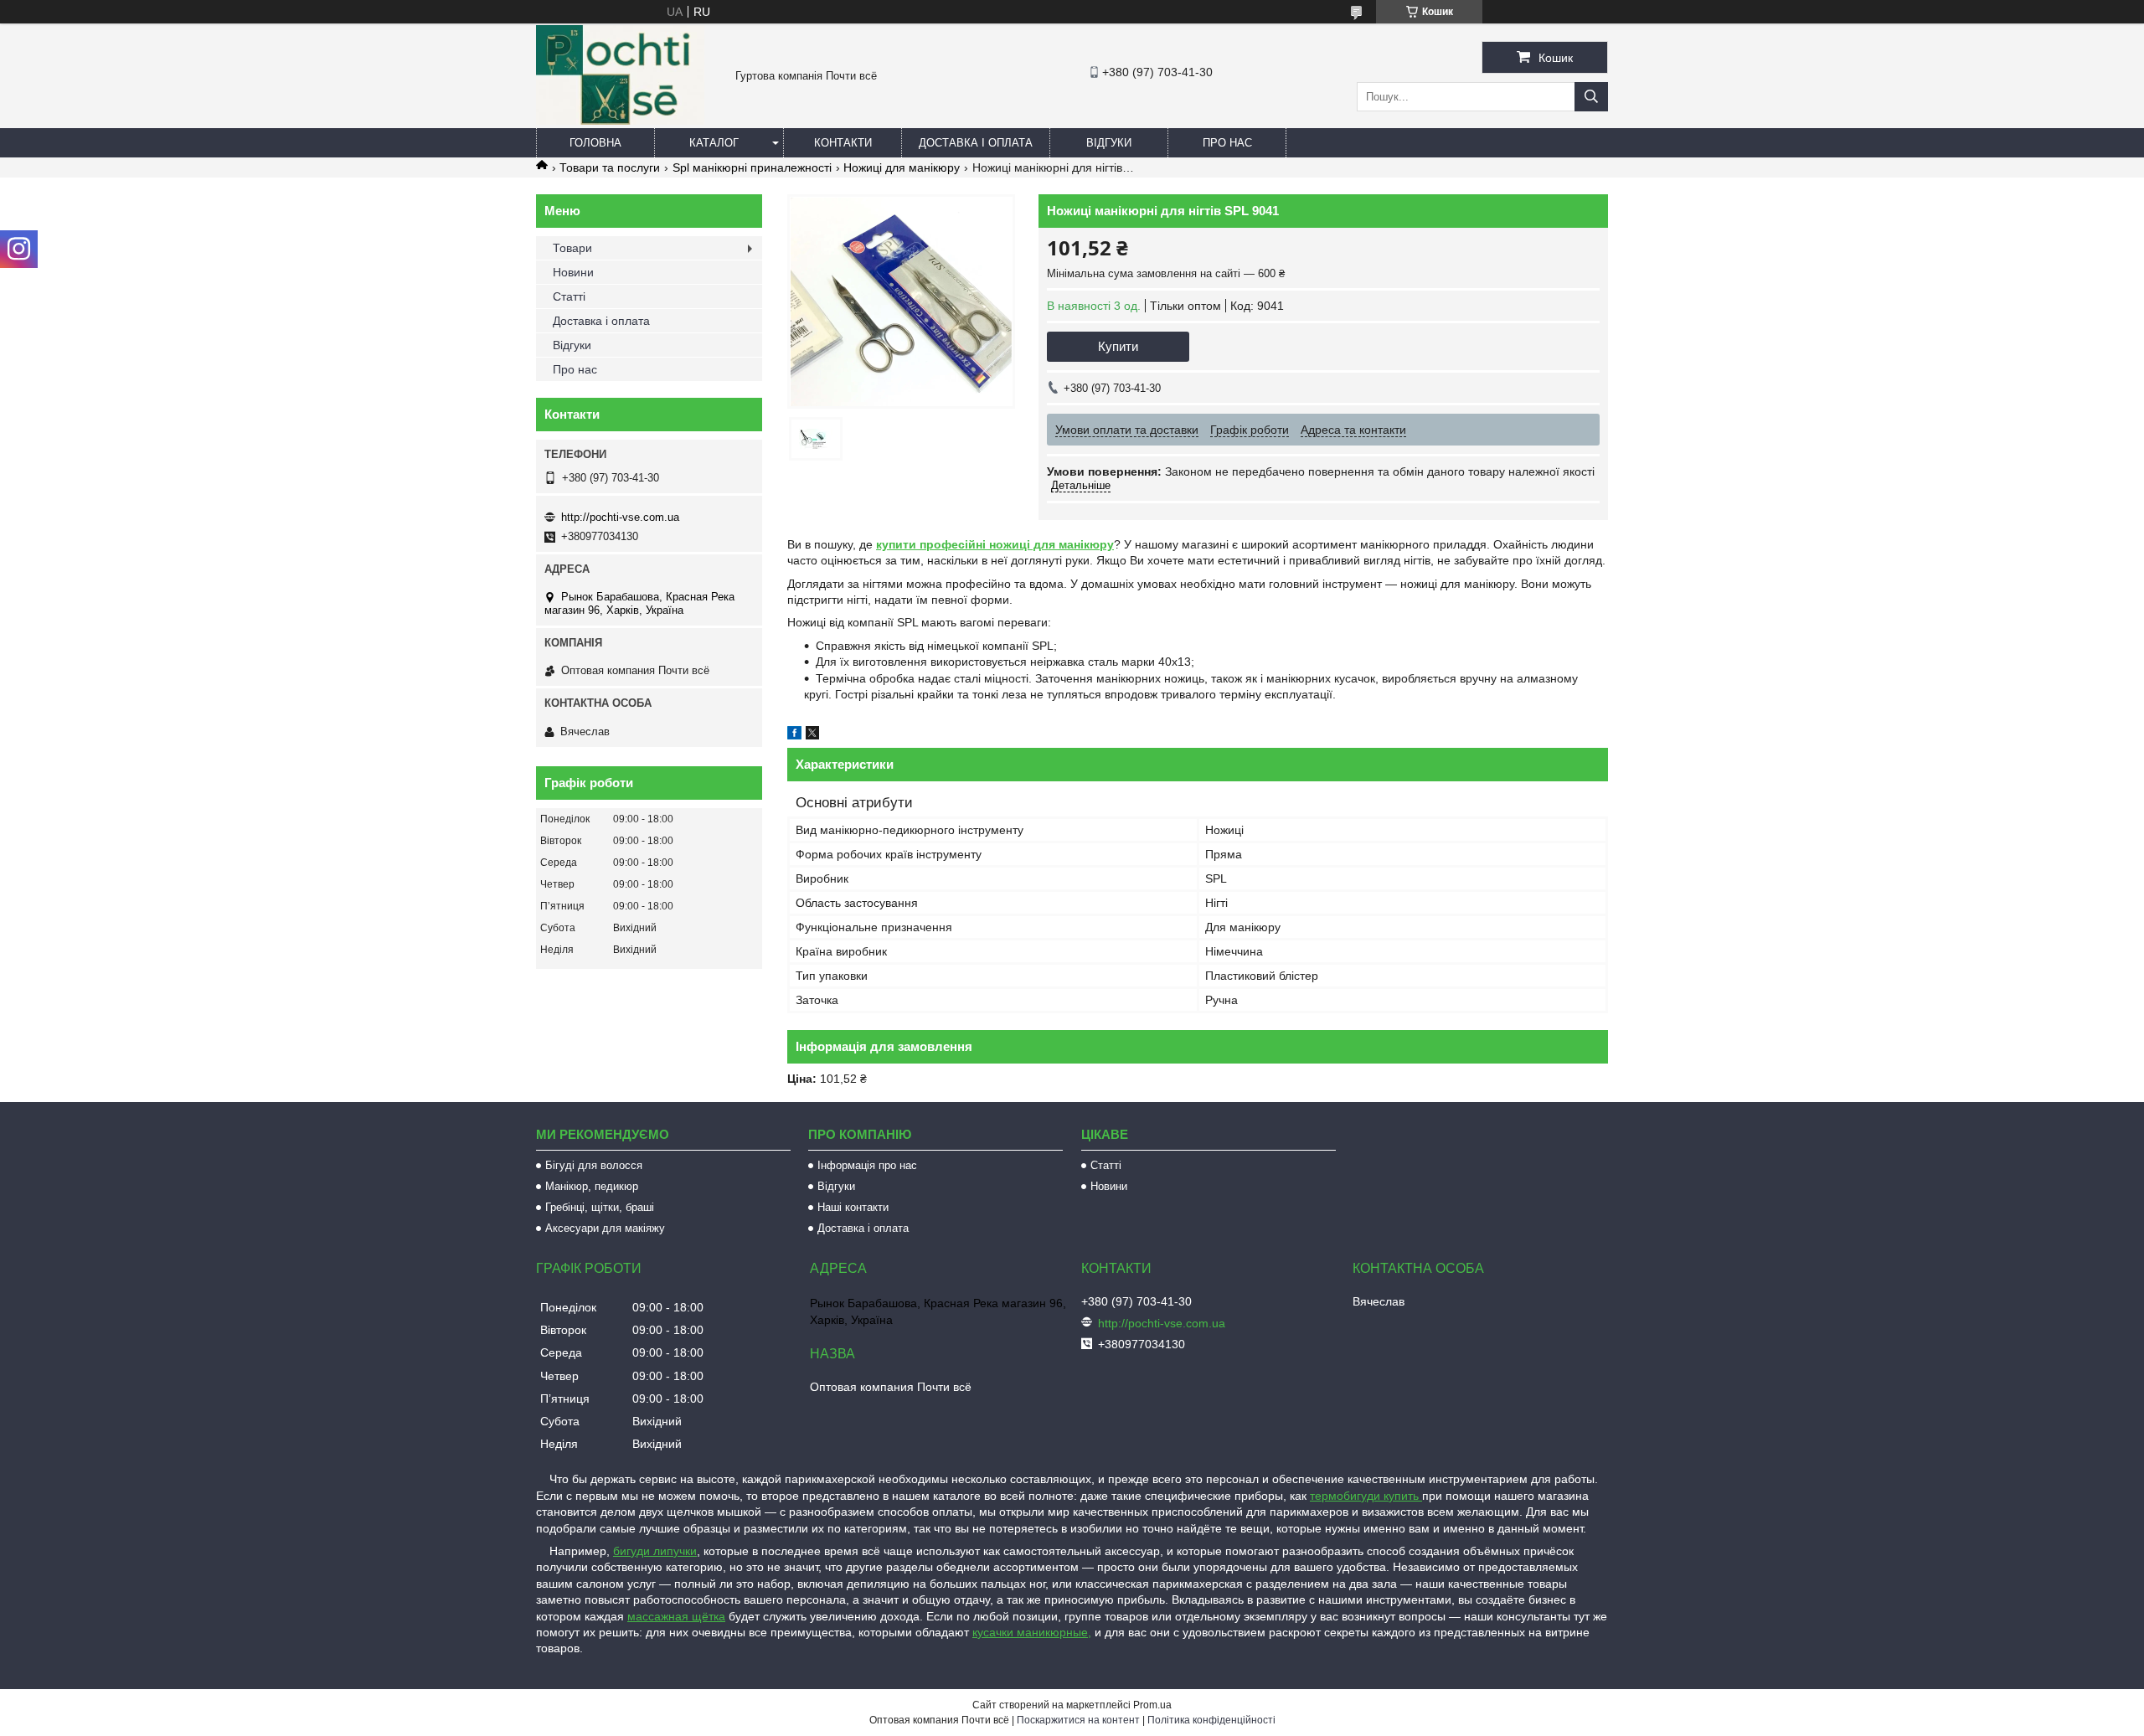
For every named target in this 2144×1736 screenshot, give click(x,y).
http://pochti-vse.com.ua (620, 517)
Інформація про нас (867, 1165)
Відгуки (1109, 143)
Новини (573, 272)
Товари (572, 248)
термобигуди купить (1366, 1496)
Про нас (1227, 143)
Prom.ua (1152, 1705)
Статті (569, 296)
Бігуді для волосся (594, 1165)
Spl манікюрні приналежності (752, 167)
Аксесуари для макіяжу (605, 1228)
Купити (1118, 346)
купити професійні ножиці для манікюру (995, 544)
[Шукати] (1591, 97)
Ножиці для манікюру (902, 167)
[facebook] (794, 735)
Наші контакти (853, 1207)
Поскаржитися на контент (1078, 1720)
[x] (812, 735)
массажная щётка (676, 1616)
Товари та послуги (610, 167)
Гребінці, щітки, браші (600, 1207)
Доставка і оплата (976, 143)
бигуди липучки (655, 1551)
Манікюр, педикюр (592, 1186)
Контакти (843, 143)
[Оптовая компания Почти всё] (620, 121)
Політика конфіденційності (1211, 1720)
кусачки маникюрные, (1032, 1632)
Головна (595, 143)
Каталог (714, 143)
